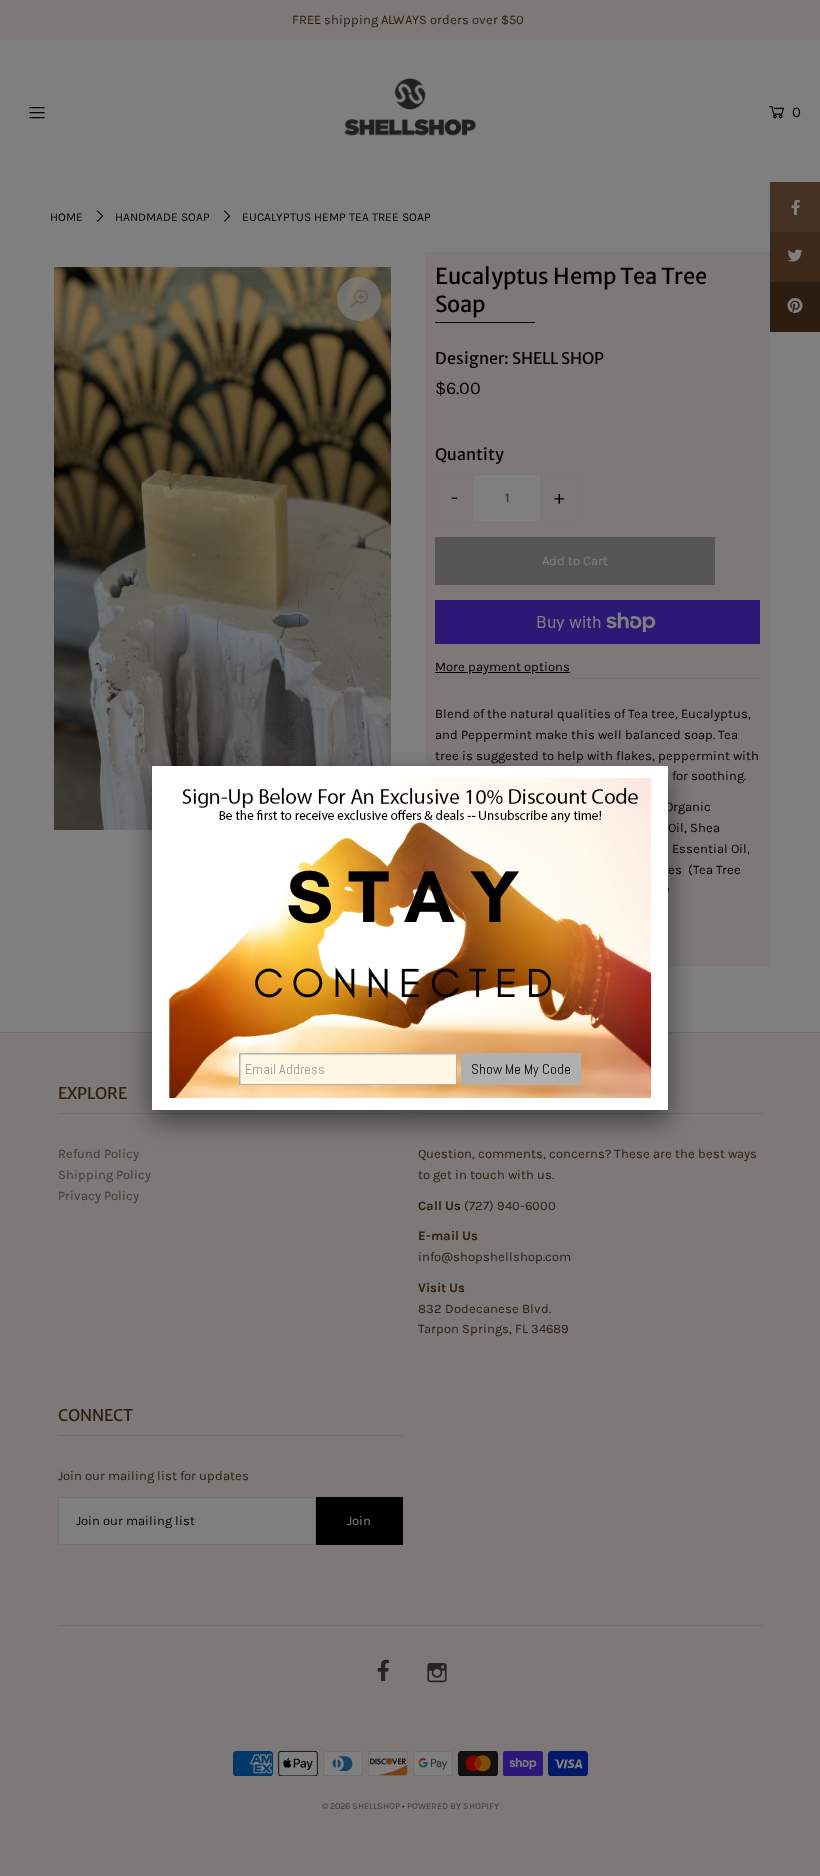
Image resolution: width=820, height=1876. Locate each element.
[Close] (668, 766)
